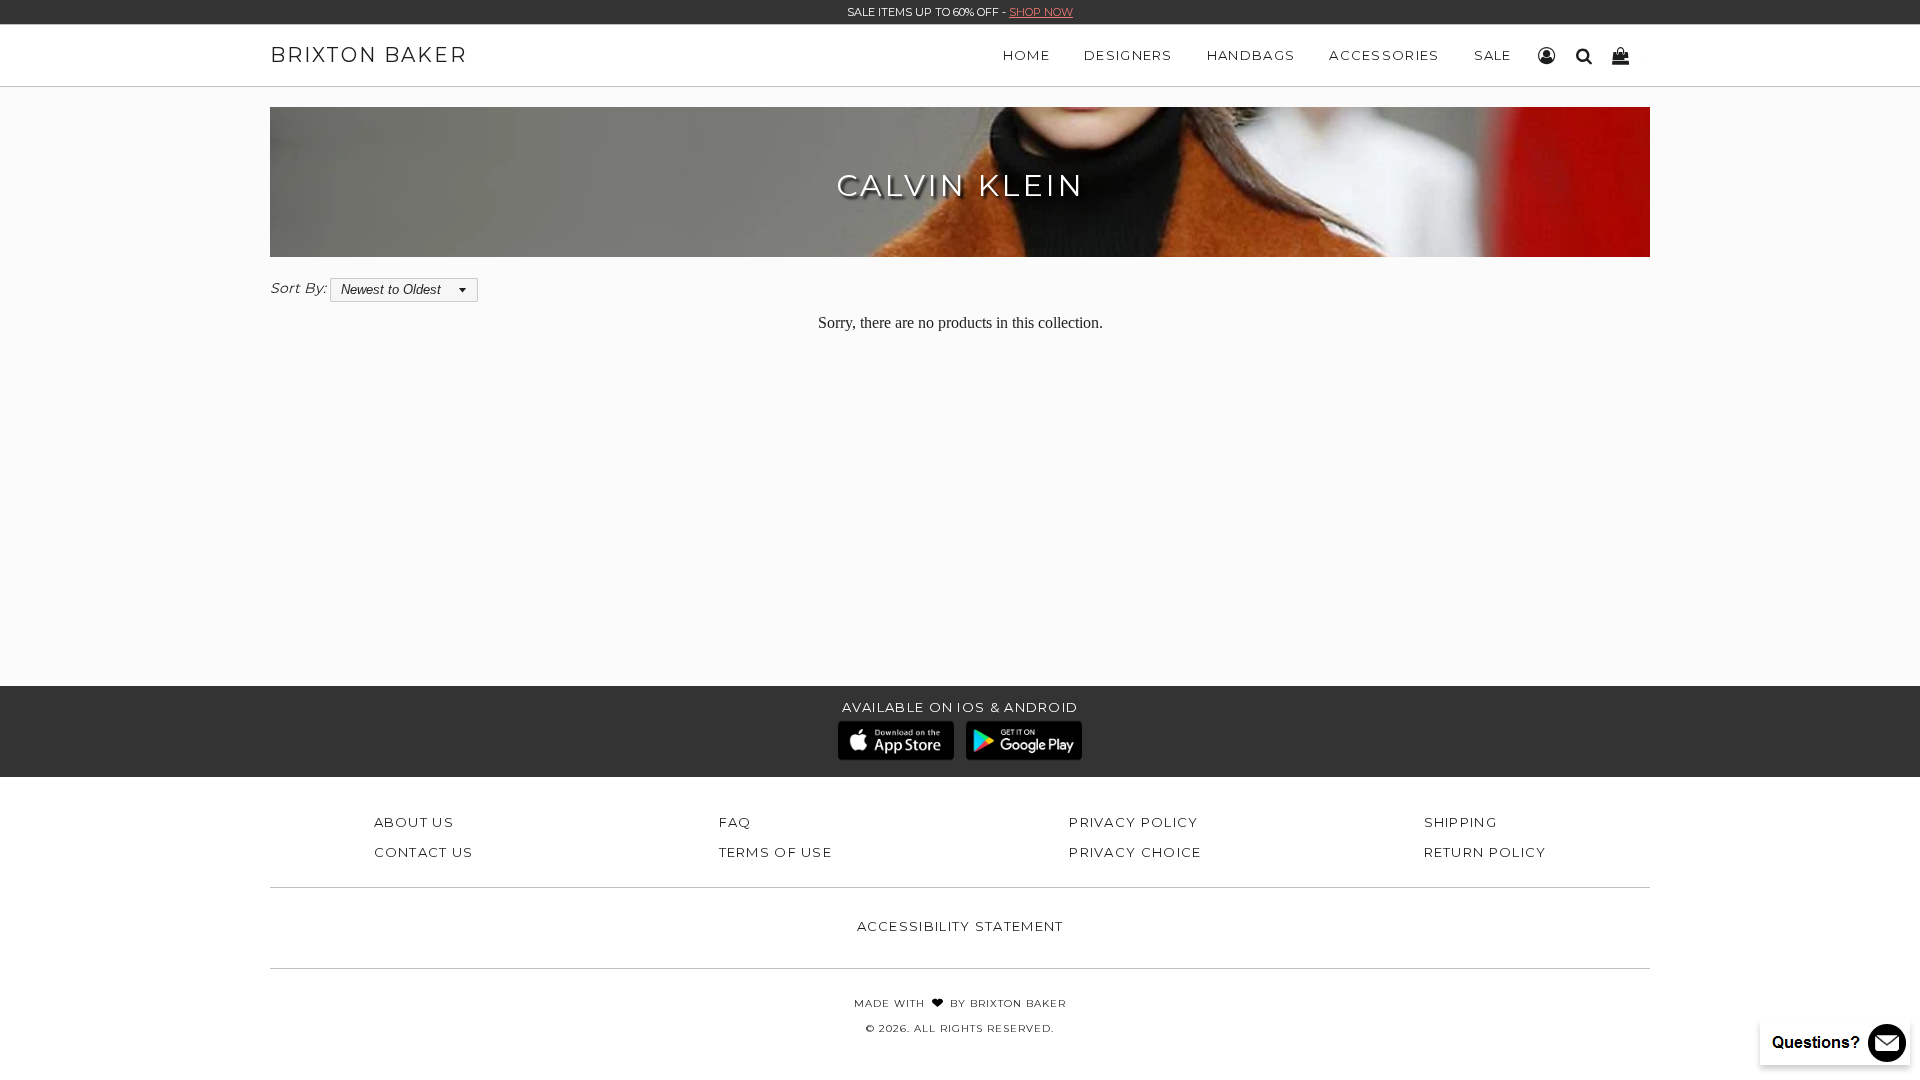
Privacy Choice (1135, 852)
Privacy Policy (1133, 822)
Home (1026, 55)
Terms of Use (776, 852)
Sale (1493, 55)
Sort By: (298, 288)
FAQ (735, 822)
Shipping (1460, 822)
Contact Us (424, 852)
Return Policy (1485, 852)
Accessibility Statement (960, 926)
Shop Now (1041, 12)
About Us (414, 822)
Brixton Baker (368, 55)
